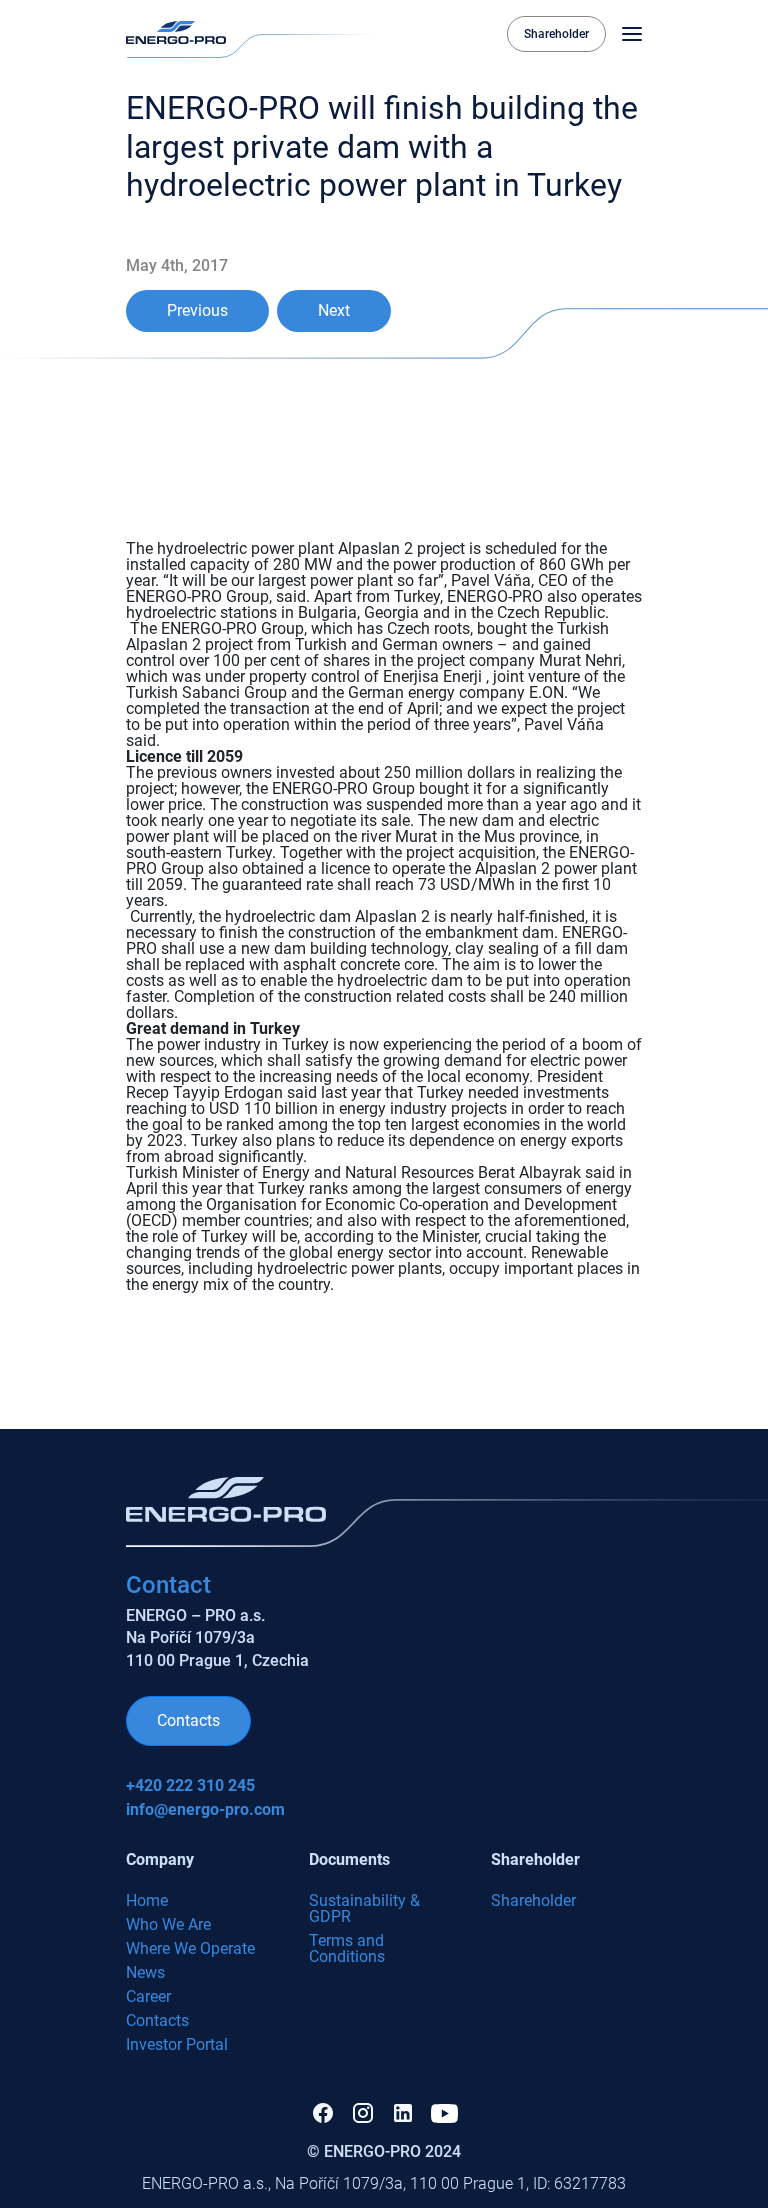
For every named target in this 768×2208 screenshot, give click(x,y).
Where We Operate (190, 1948)
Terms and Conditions (347, 1948)
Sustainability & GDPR (364, 1908)
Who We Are (168, 1924)
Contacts (188, 1720)
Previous (197, 310)
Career (148, 1996)
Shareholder (556, 34)
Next (334, 310)
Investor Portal (177, 2044)
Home (147, 1900)
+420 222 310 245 (190, 1786)
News (145, 1972)
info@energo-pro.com (205, 1810)
